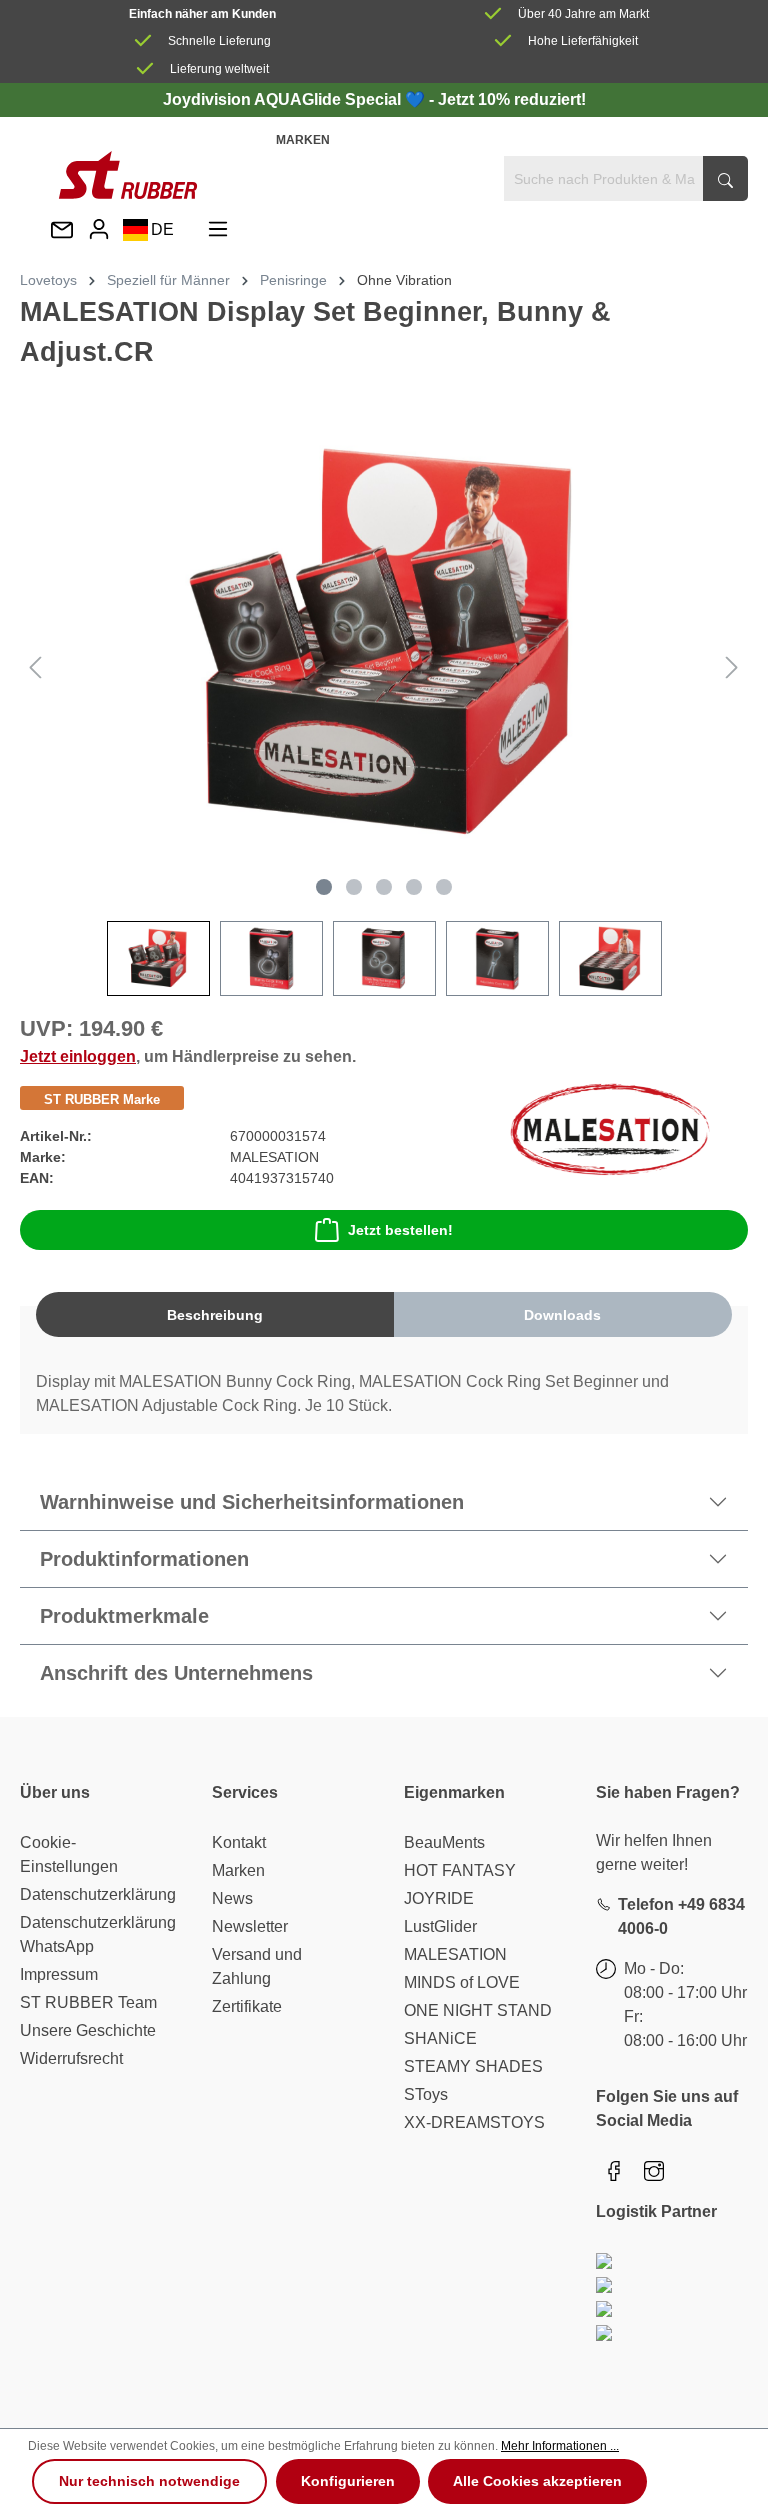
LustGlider (440, 1926)
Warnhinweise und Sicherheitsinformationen (252, 1502)
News (232, 1898)
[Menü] (218, 229)
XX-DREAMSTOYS (474, 2122)
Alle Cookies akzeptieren (537, 2481)
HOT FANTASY (460, 1870)
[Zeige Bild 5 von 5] (444, 887)
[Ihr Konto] (99, 229)
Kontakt (239, 1842)
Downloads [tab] (562, 1315)
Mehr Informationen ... (560, 2446)
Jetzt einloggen (78, 1056)
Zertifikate (247, 2006)
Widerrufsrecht (71, 2058)
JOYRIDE (439, 1898)
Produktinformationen (144, 1559)
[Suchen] (725, 178)
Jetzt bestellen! (400, 1230)
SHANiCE (440, 2038)
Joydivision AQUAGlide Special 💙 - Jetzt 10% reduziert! (374, 99)
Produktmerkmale (124, 1616)
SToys (426, 2094)
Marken (303, 140)
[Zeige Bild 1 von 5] (324, 887)
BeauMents (444, 1842)
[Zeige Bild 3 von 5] (384, 887)
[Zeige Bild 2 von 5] (354, 887)
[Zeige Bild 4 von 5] (414, 887)
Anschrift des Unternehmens (176, 1673)
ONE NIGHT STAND (478, 2010)
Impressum (59, 1974)
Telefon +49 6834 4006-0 (681, 1916)
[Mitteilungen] (62, 231)
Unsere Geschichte (88, 2030)
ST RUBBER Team (88, 2002)
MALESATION (455, 1954)
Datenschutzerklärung (98, 1894)
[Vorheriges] (35, 667)
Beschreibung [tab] (215, 1315)
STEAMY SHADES (473, 2066)
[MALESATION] (610, 1128)
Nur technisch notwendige (149, 2481)
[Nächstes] (732, 667)
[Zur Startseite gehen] (128, 175)
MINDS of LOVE (462, 1982)
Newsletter (250, 1926)
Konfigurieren (348, 2481)
